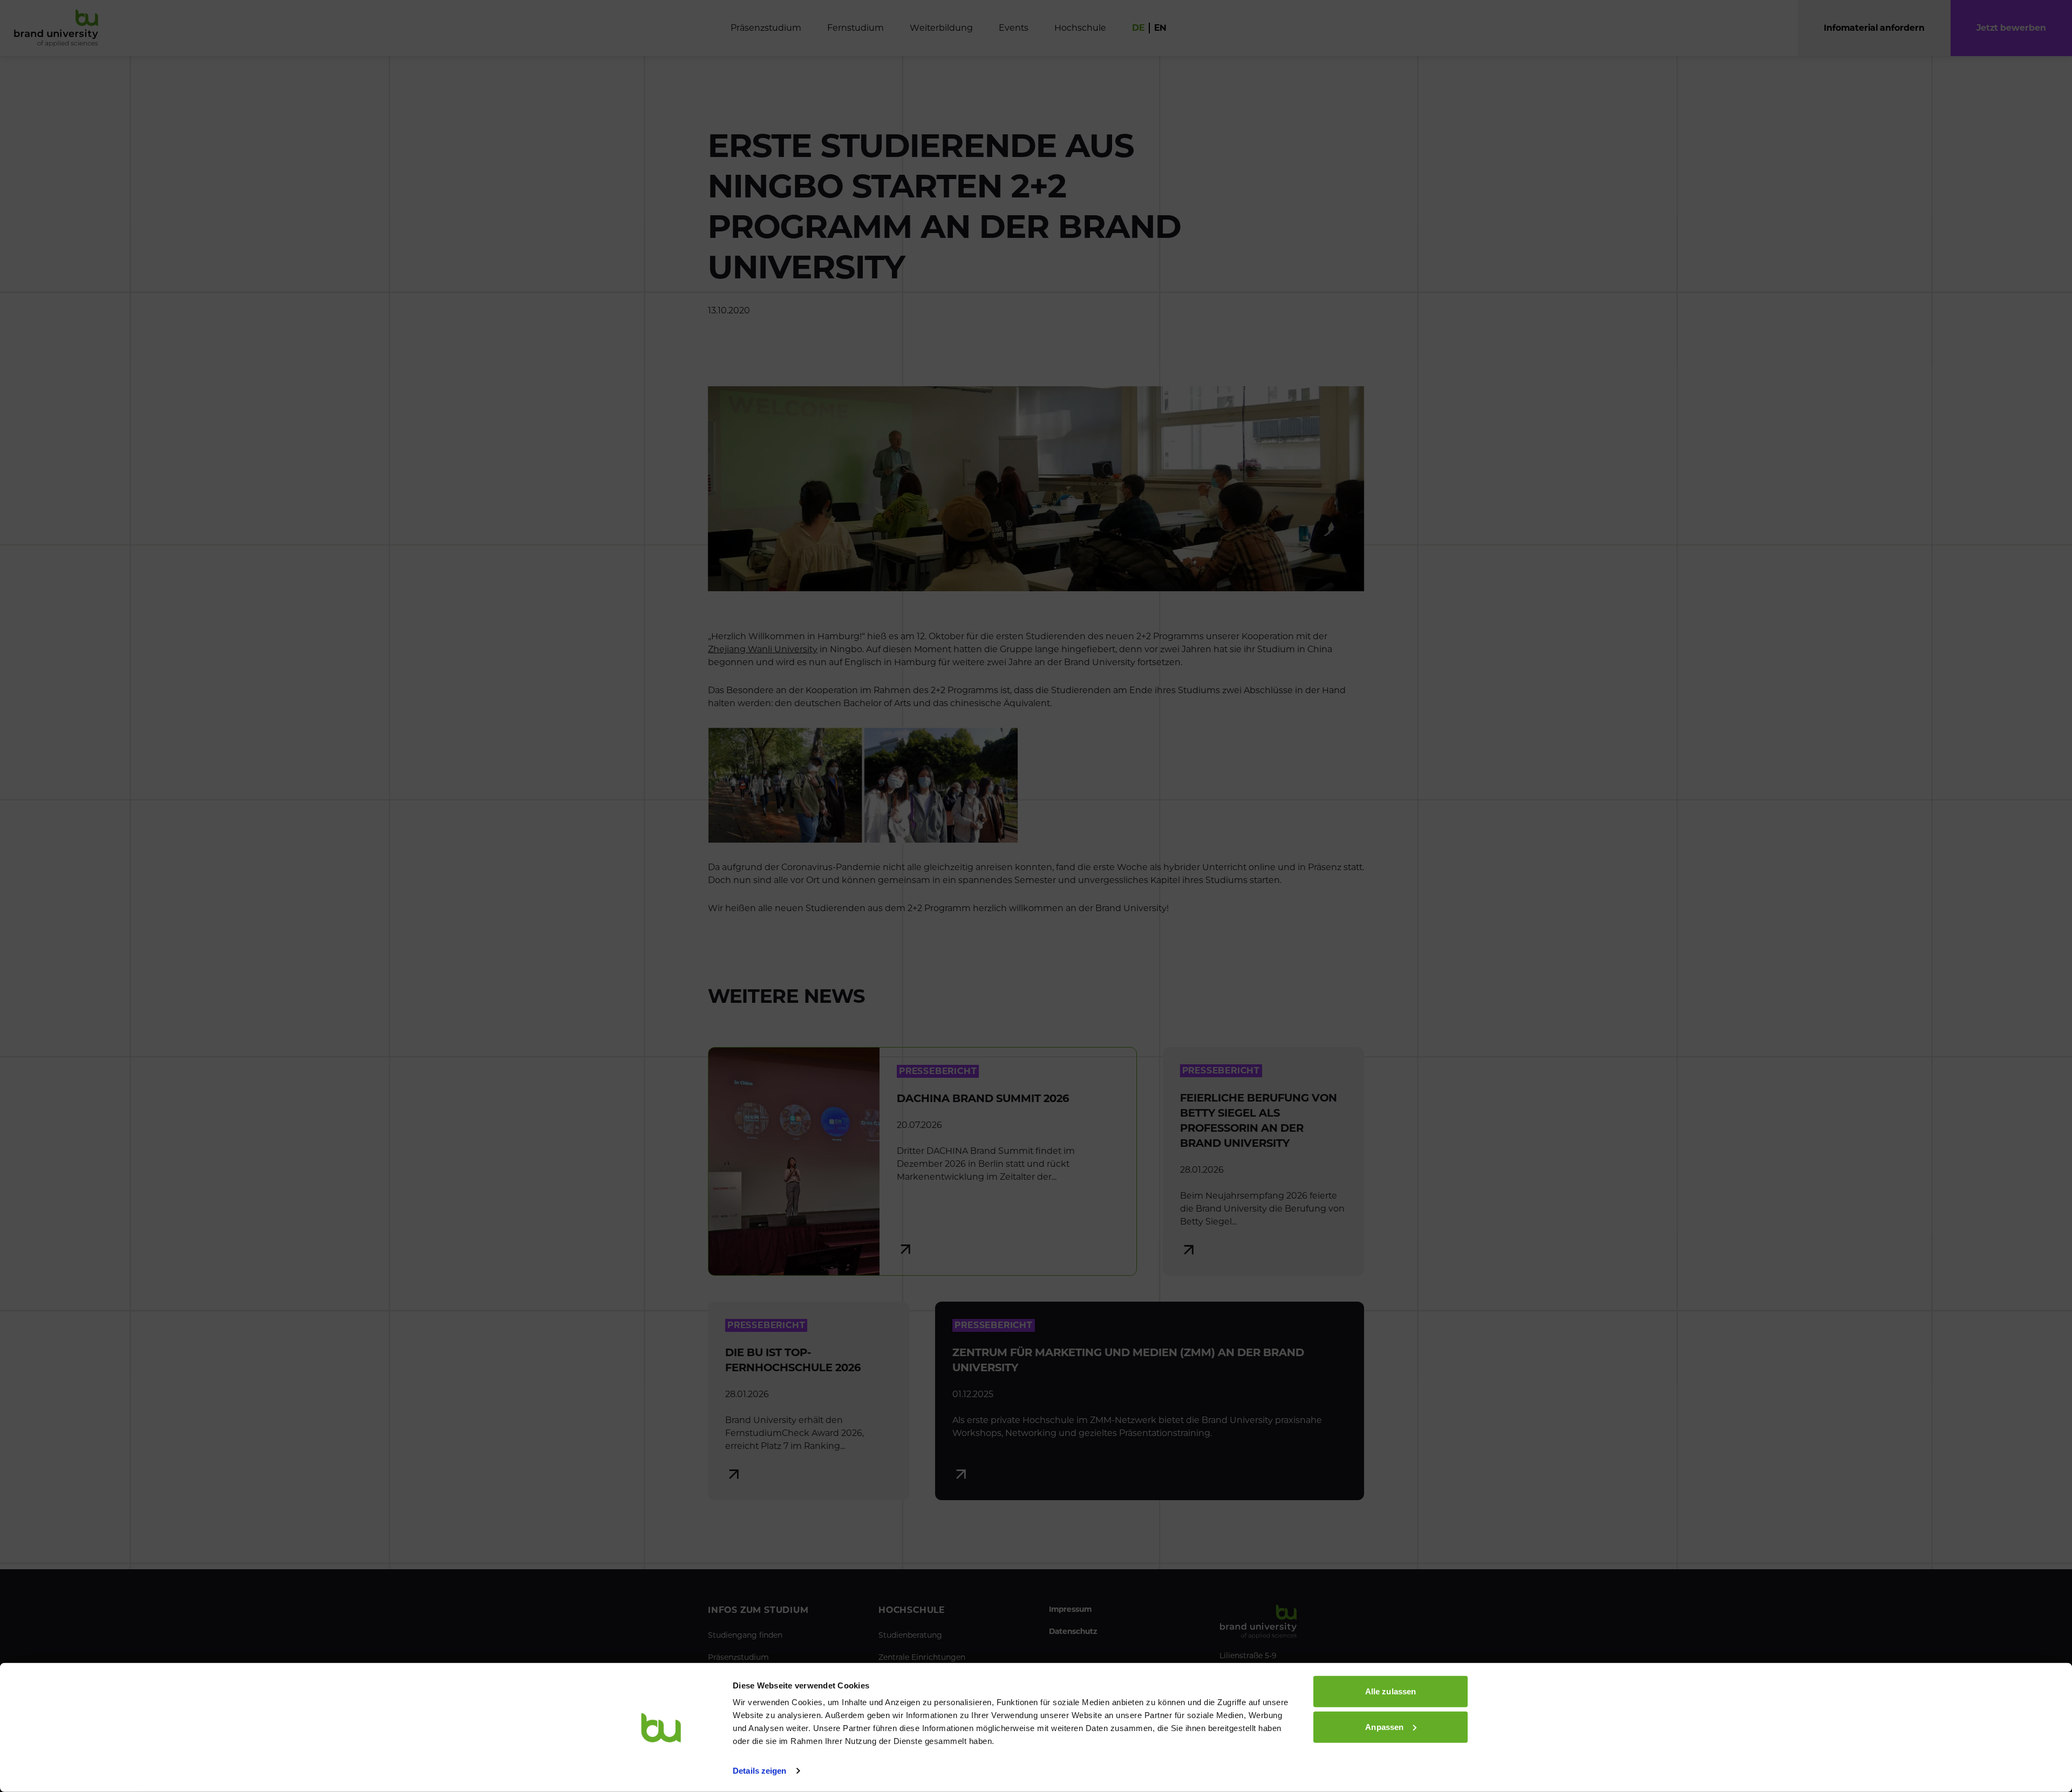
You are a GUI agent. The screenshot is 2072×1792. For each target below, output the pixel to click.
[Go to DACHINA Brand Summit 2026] (922, 1161)
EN (1160, 28)
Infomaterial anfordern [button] (1874, 28)
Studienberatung (910, 1635)
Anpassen (1384, 1726)
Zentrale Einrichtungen (922, 1657)
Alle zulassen (1391, 1691)
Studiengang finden (745, 1635)
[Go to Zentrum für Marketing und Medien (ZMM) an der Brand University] (1150, 1401)
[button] (2011, 28)
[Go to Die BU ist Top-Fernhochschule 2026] (809, 1401)
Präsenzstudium (738, 1657)
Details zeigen (759, 1771)
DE (1138, 28)
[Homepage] (56, 28)
